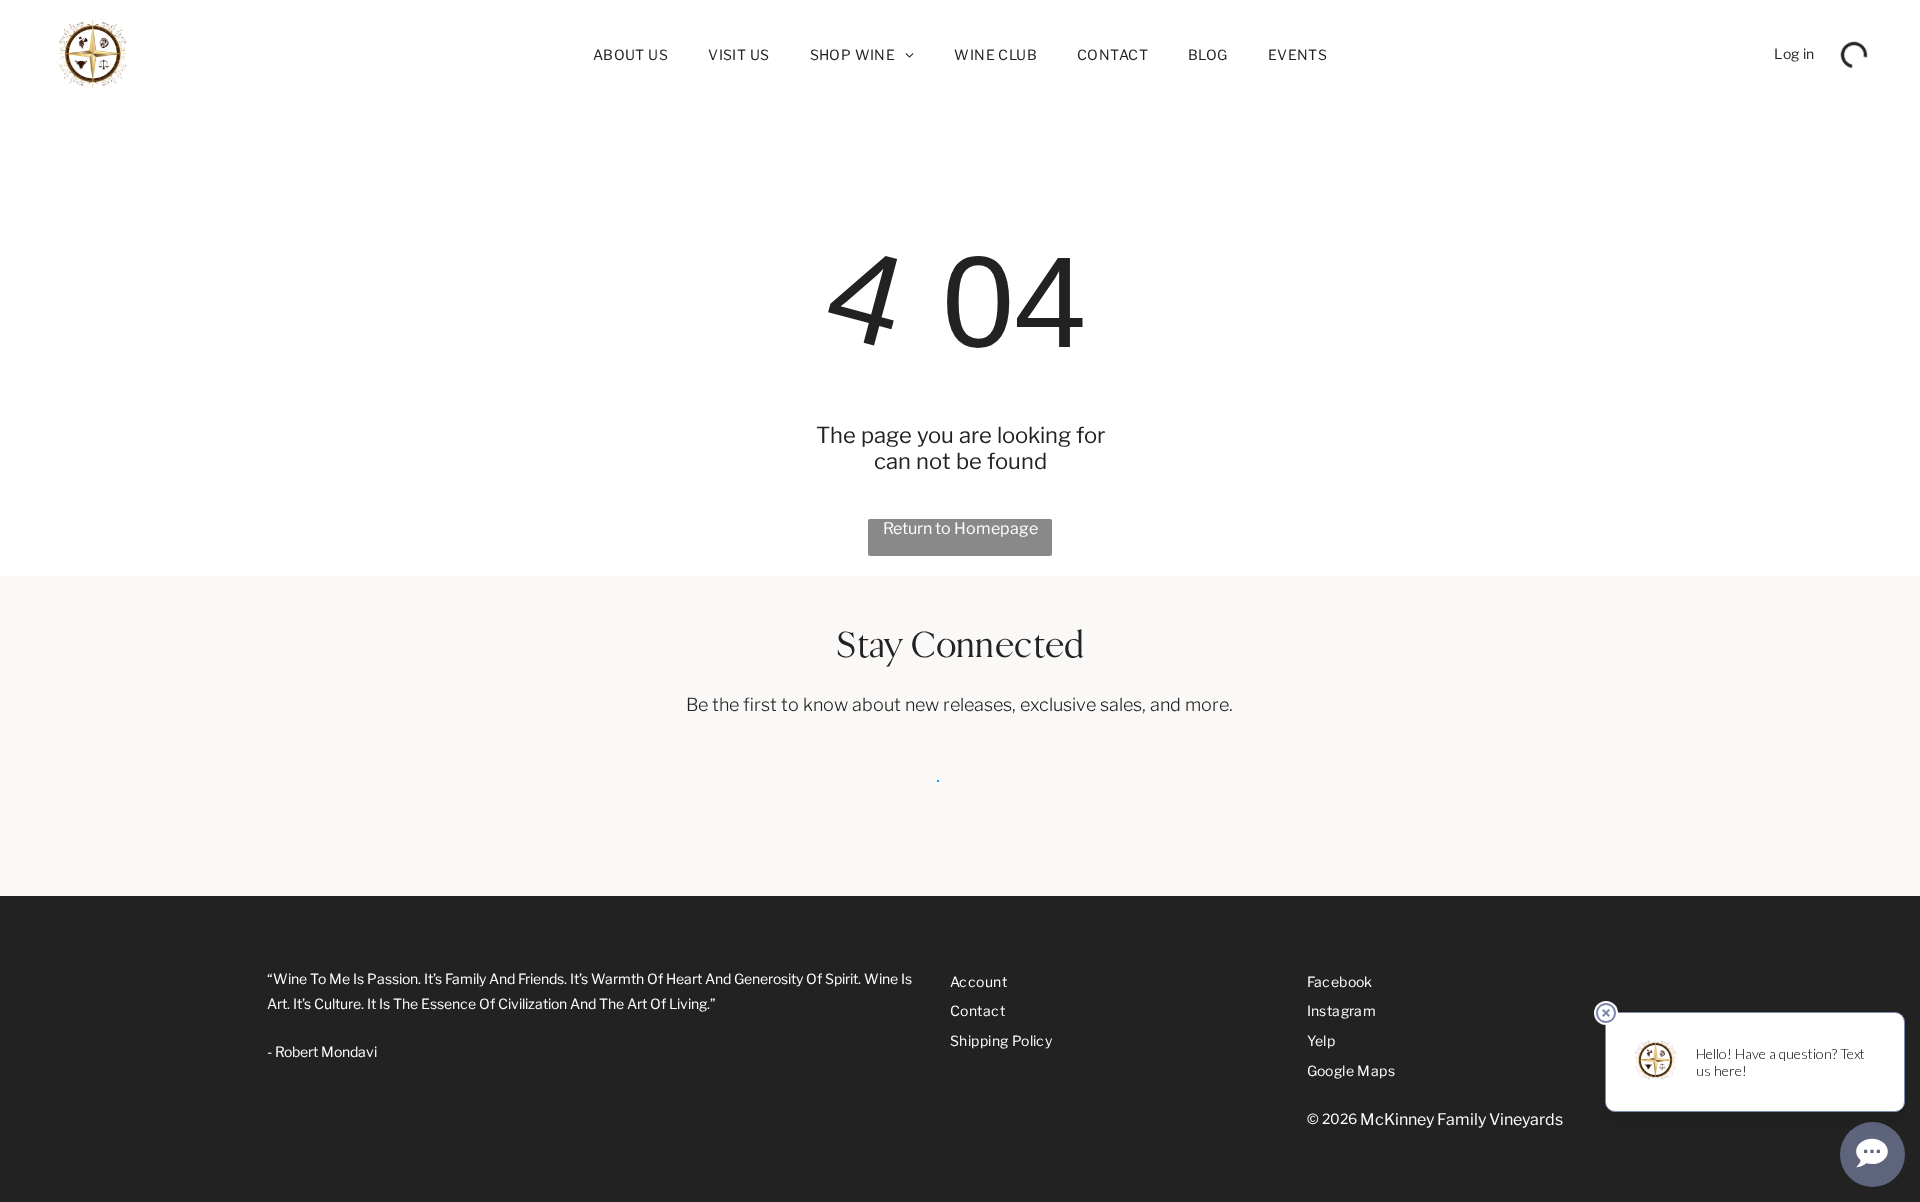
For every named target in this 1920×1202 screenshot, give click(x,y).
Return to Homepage (960, 528)
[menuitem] (630, 54)
